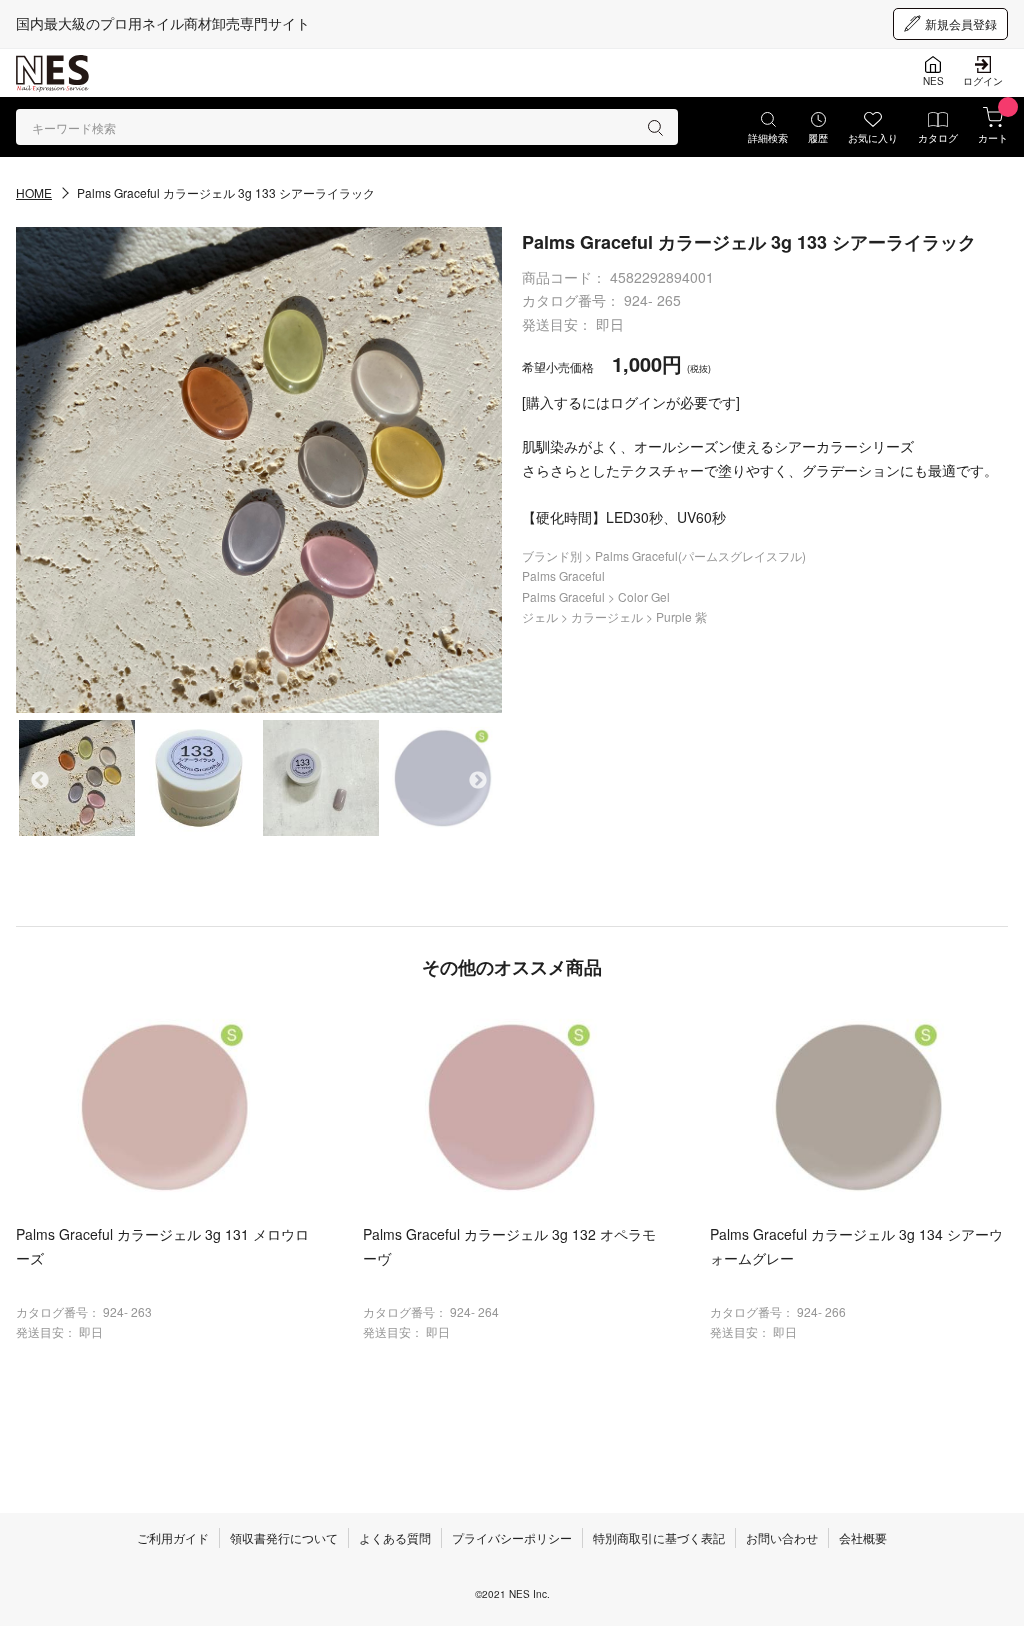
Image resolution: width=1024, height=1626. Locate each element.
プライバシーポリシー (512, 1537)
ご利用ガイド (173, 1537)
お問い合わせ (782, 1537)
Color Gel (644, 596)
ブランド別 (553, 555)
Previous (40, 781)
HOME (34, 192)
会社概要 (863, 1537)
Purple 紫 (681, 616)
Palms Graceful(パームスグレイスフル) (700, 555)
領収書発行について (284, 1537)
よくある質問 (395, 1537)
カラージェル (608, 616)
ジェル (541, 616)
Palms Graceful (563, 575)
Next (478, 781)
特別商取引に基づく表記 (659, 1537)
